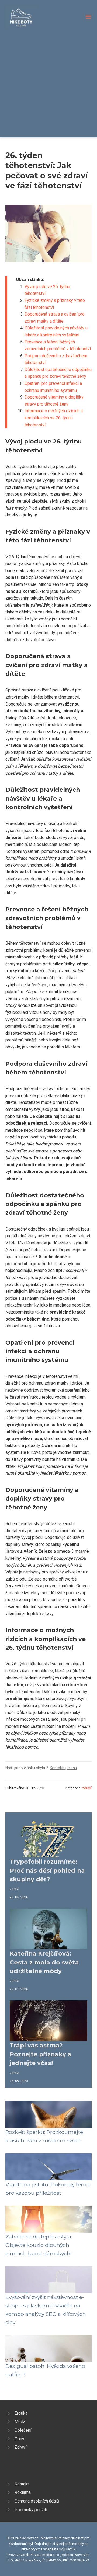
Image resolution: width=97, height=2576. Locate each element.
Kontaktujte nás (63, 1768)
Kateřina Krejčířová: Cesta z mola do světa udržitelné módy (44, 1962)
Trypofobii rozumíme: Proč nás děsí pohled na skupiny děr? (47, 1870)
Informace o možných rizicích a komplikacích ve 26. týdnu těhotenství (54, 418)
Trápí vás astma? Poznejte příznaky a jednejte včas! (41, 2054)
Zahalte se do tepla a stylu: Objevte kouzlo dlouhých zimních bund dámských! (39, 2245)
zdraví (87, 1788)
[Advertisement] (48, 79)
